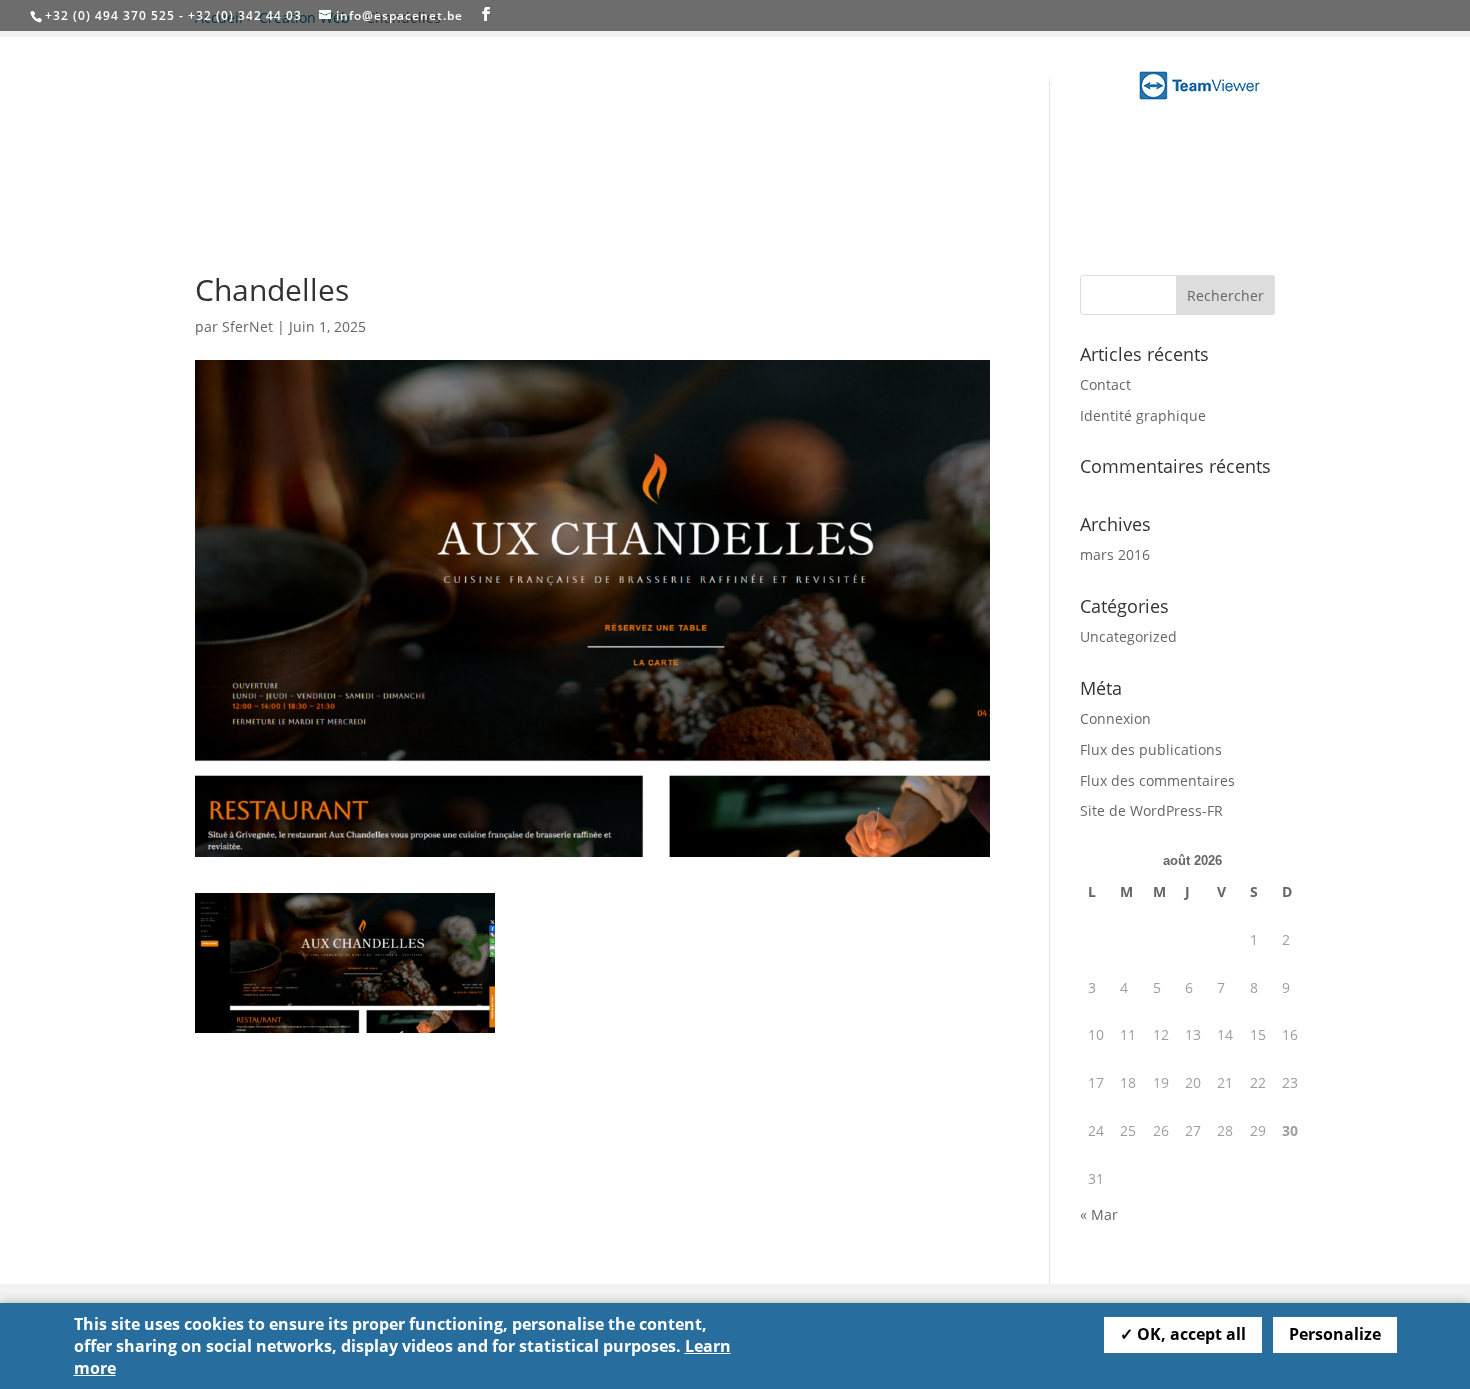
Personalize (1335, 1334)
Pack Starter (977, 85)
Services (861, 85)
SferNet (247, 326)
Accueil (783, 85)
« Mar (1099, 1214)
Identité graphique (1143, 415)
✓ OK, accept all (1183, 1334)
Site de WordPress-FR (1151, 810)
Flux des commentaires (1157, 780)
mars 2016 (1115, 554)
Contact (1072, 85)
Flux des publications (1151, 749)
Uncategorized (1128, 636)
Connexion (1115, 718)
